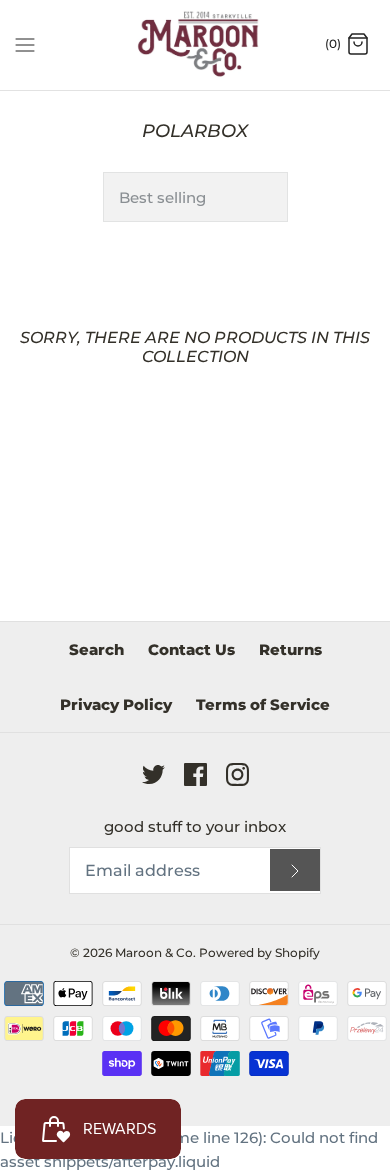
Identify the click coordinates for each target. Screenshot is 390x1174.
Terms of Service (263, 704)
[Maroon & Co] (195, 45)
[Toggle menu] (25, 44)
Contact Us (191, 649)
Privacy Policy (116, 704)
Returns (290, 649)
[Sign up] (295, 870)
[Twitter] (153, 774)
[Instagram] (237, 774)
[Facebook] (195, 774)
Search (96, 649)
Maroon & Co (154, 952)
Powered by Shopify (259, 952)
